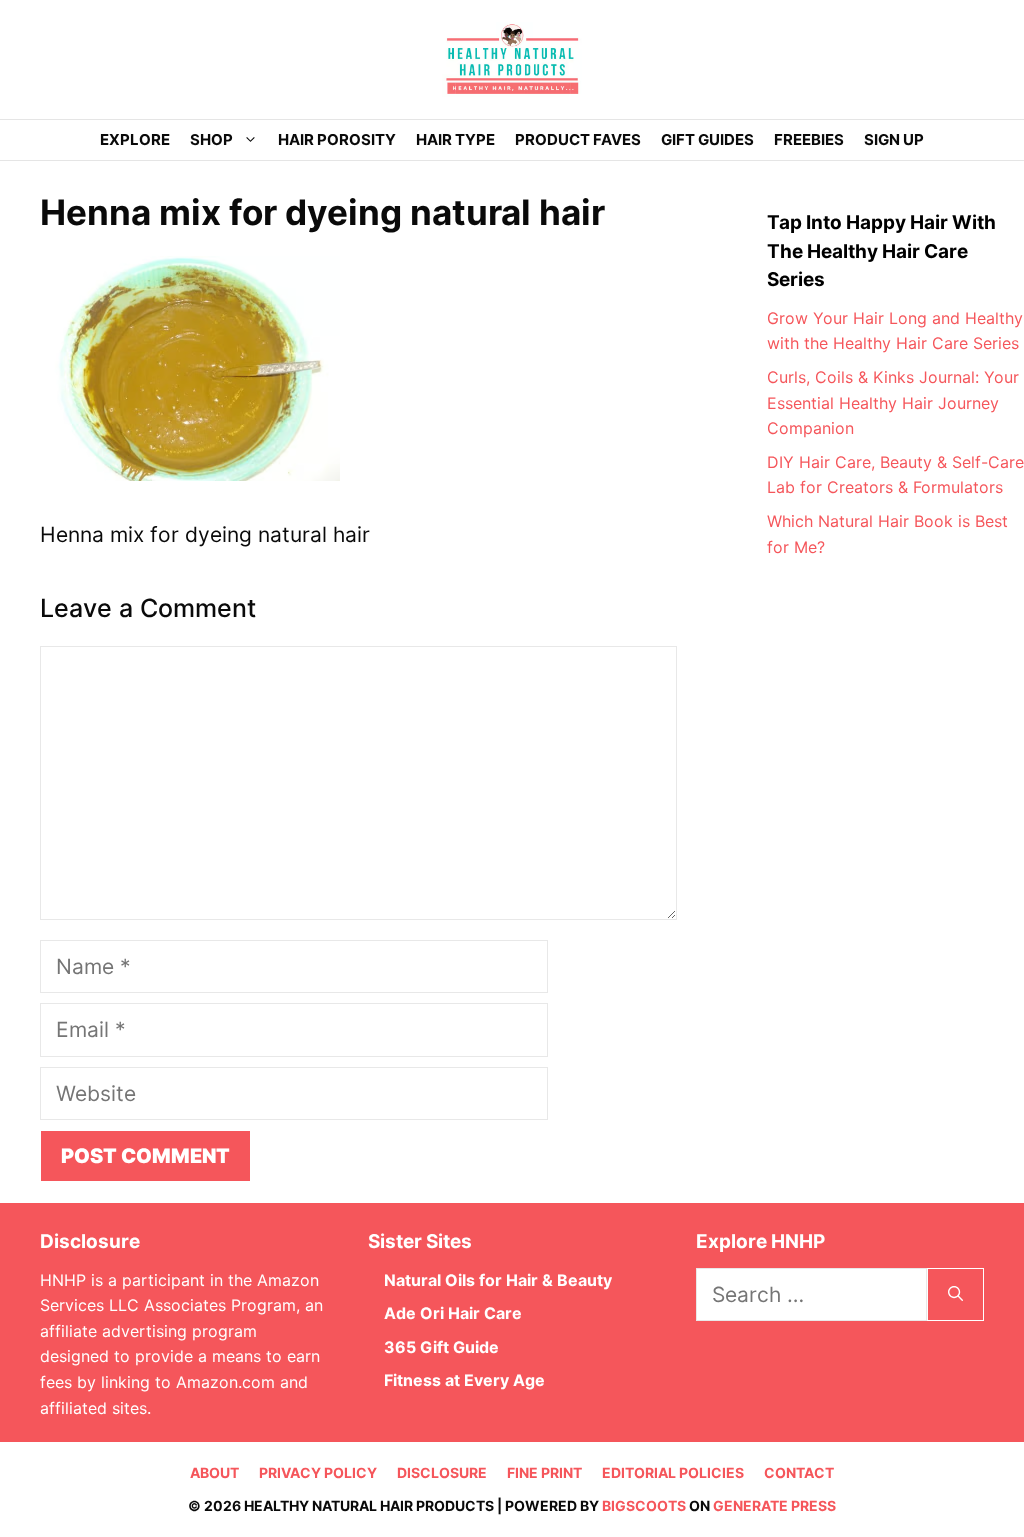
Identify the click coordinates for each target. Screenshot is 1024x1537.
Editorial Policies (673, 1472)
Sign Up (894, 139)
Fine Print (544, 1472)
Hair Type (455, 139)
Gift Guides (707, 139)
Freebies (809, 139)
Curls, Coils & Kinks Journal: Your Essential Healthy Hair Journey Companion (893, 402)
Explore (135, 139)
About (214, 1472)
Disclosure (442, 1472)
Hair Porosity (337, 139)
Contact (799, 1472)
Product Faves (578, 139)
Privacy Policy (318, 1472)
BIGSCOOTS (644, 1505)
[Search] (955, 1295)
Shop (211, 139)
